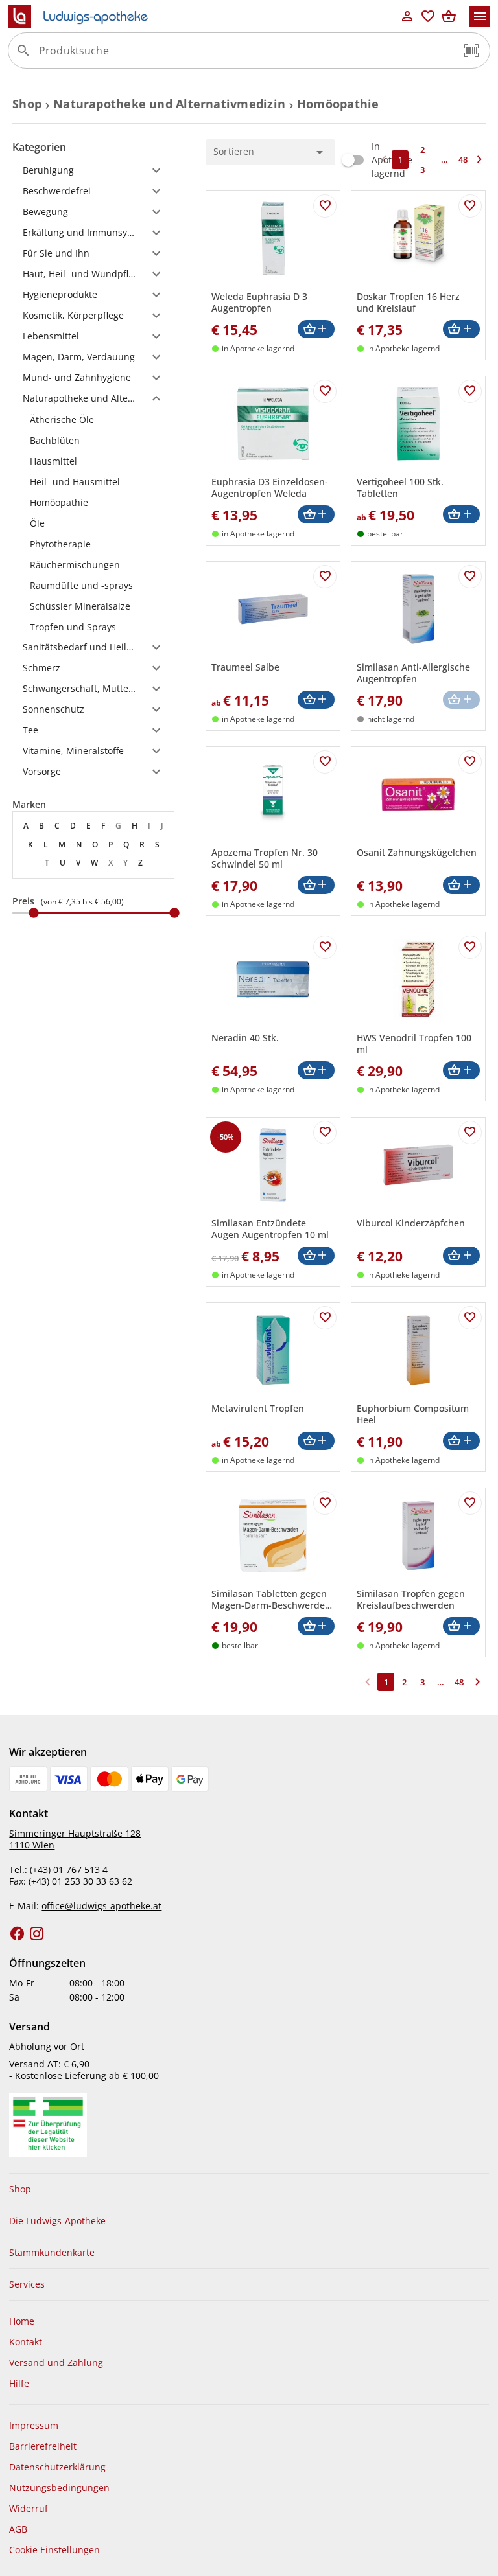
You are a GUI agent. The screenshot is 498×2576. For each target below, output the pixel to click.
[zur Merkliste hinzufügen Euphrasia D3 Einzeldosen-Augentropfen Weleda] (325, 391)
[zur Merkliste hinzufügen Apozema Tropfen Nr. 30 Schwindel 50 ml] (325, 762)
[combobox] (246, 56)
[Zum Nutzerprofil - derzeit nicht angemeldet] (407, 16)
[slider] (93, 913)
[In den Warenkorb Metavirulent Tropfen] (316, 1441)
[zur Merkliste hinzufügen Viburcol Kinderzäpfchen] (470, 1133)
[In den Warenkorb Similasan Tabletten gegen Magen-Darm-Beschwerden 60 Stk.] (316, 1627)
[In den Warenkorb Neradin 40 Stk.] (316, 1071)
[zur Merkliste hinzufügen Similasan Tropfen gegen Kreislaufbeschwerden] (470, 1503)
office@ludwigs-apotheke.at (101, 1906)
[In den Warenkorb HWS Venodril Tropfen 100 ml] (461, 1071)
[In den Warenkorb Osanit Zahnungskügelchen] (461, 885)
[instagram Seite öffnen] (37, 1934)
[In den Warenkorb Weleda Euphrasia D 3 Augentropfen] (316, 329)
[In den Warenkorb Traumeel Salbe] (316, 700)
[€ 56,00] (174, 913)
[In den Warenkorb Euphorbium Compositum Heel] (461, 1441)
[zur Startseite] (202, 16)
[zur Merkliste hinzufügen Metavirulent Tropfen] (325, 1318)
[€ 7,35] (34, 913)
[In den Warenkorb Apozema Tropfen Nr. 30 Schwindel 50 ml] (316, 885)
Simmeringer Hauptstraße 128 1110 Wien (75, 1839)
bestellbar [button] (385, 534)
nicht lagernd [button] (391, 719)
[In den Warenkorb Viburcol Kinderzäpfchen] (461, 1256)
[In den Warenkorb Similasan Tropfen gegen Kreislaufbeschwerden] (461, 1627)
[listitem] (93, 419)
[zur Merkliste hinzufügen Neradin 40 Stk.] (325, 947)
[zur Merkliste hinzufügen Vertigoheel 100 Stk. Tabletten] (470, 391)
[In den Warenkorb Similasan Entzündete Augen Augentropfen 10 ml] (316, 1256)
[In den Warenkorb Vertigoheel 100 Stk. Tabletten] (461, 515)
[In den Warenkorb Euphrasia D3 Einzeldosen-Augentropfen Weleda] (316, 515)
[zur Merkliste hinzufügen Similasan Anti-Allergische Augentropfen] (470, 577)
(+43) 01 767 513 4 (69, 1869)
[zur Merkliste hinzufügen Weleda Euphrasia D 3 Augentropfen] (325, 206)
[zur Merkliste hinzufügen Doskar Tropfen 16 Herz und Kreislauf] (470, 206)
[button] (471, 51)
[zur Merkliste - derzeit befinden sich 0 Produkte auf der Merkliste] (428, 16)
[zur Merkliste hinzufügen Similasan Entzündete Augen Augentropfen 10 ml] (325, 1133)
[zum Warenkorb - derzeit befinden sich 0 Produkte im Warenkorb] (449, 16)
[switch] (374, 160)
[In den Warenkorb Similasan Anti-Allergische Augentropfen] (461, 700)
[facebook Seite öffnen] (18, 1934)
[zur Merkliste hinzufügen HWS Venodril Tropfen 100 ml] (470, 947)
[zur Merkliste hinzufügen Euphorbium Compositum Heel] (470, 1318)
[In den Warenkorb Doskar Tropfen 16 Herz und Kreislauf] (461, 329)
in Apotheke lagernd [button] (258, 348)
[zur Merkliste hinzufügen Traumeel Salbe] (325, 577)
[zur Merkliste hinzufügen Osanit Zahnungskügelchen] (470, 762)
